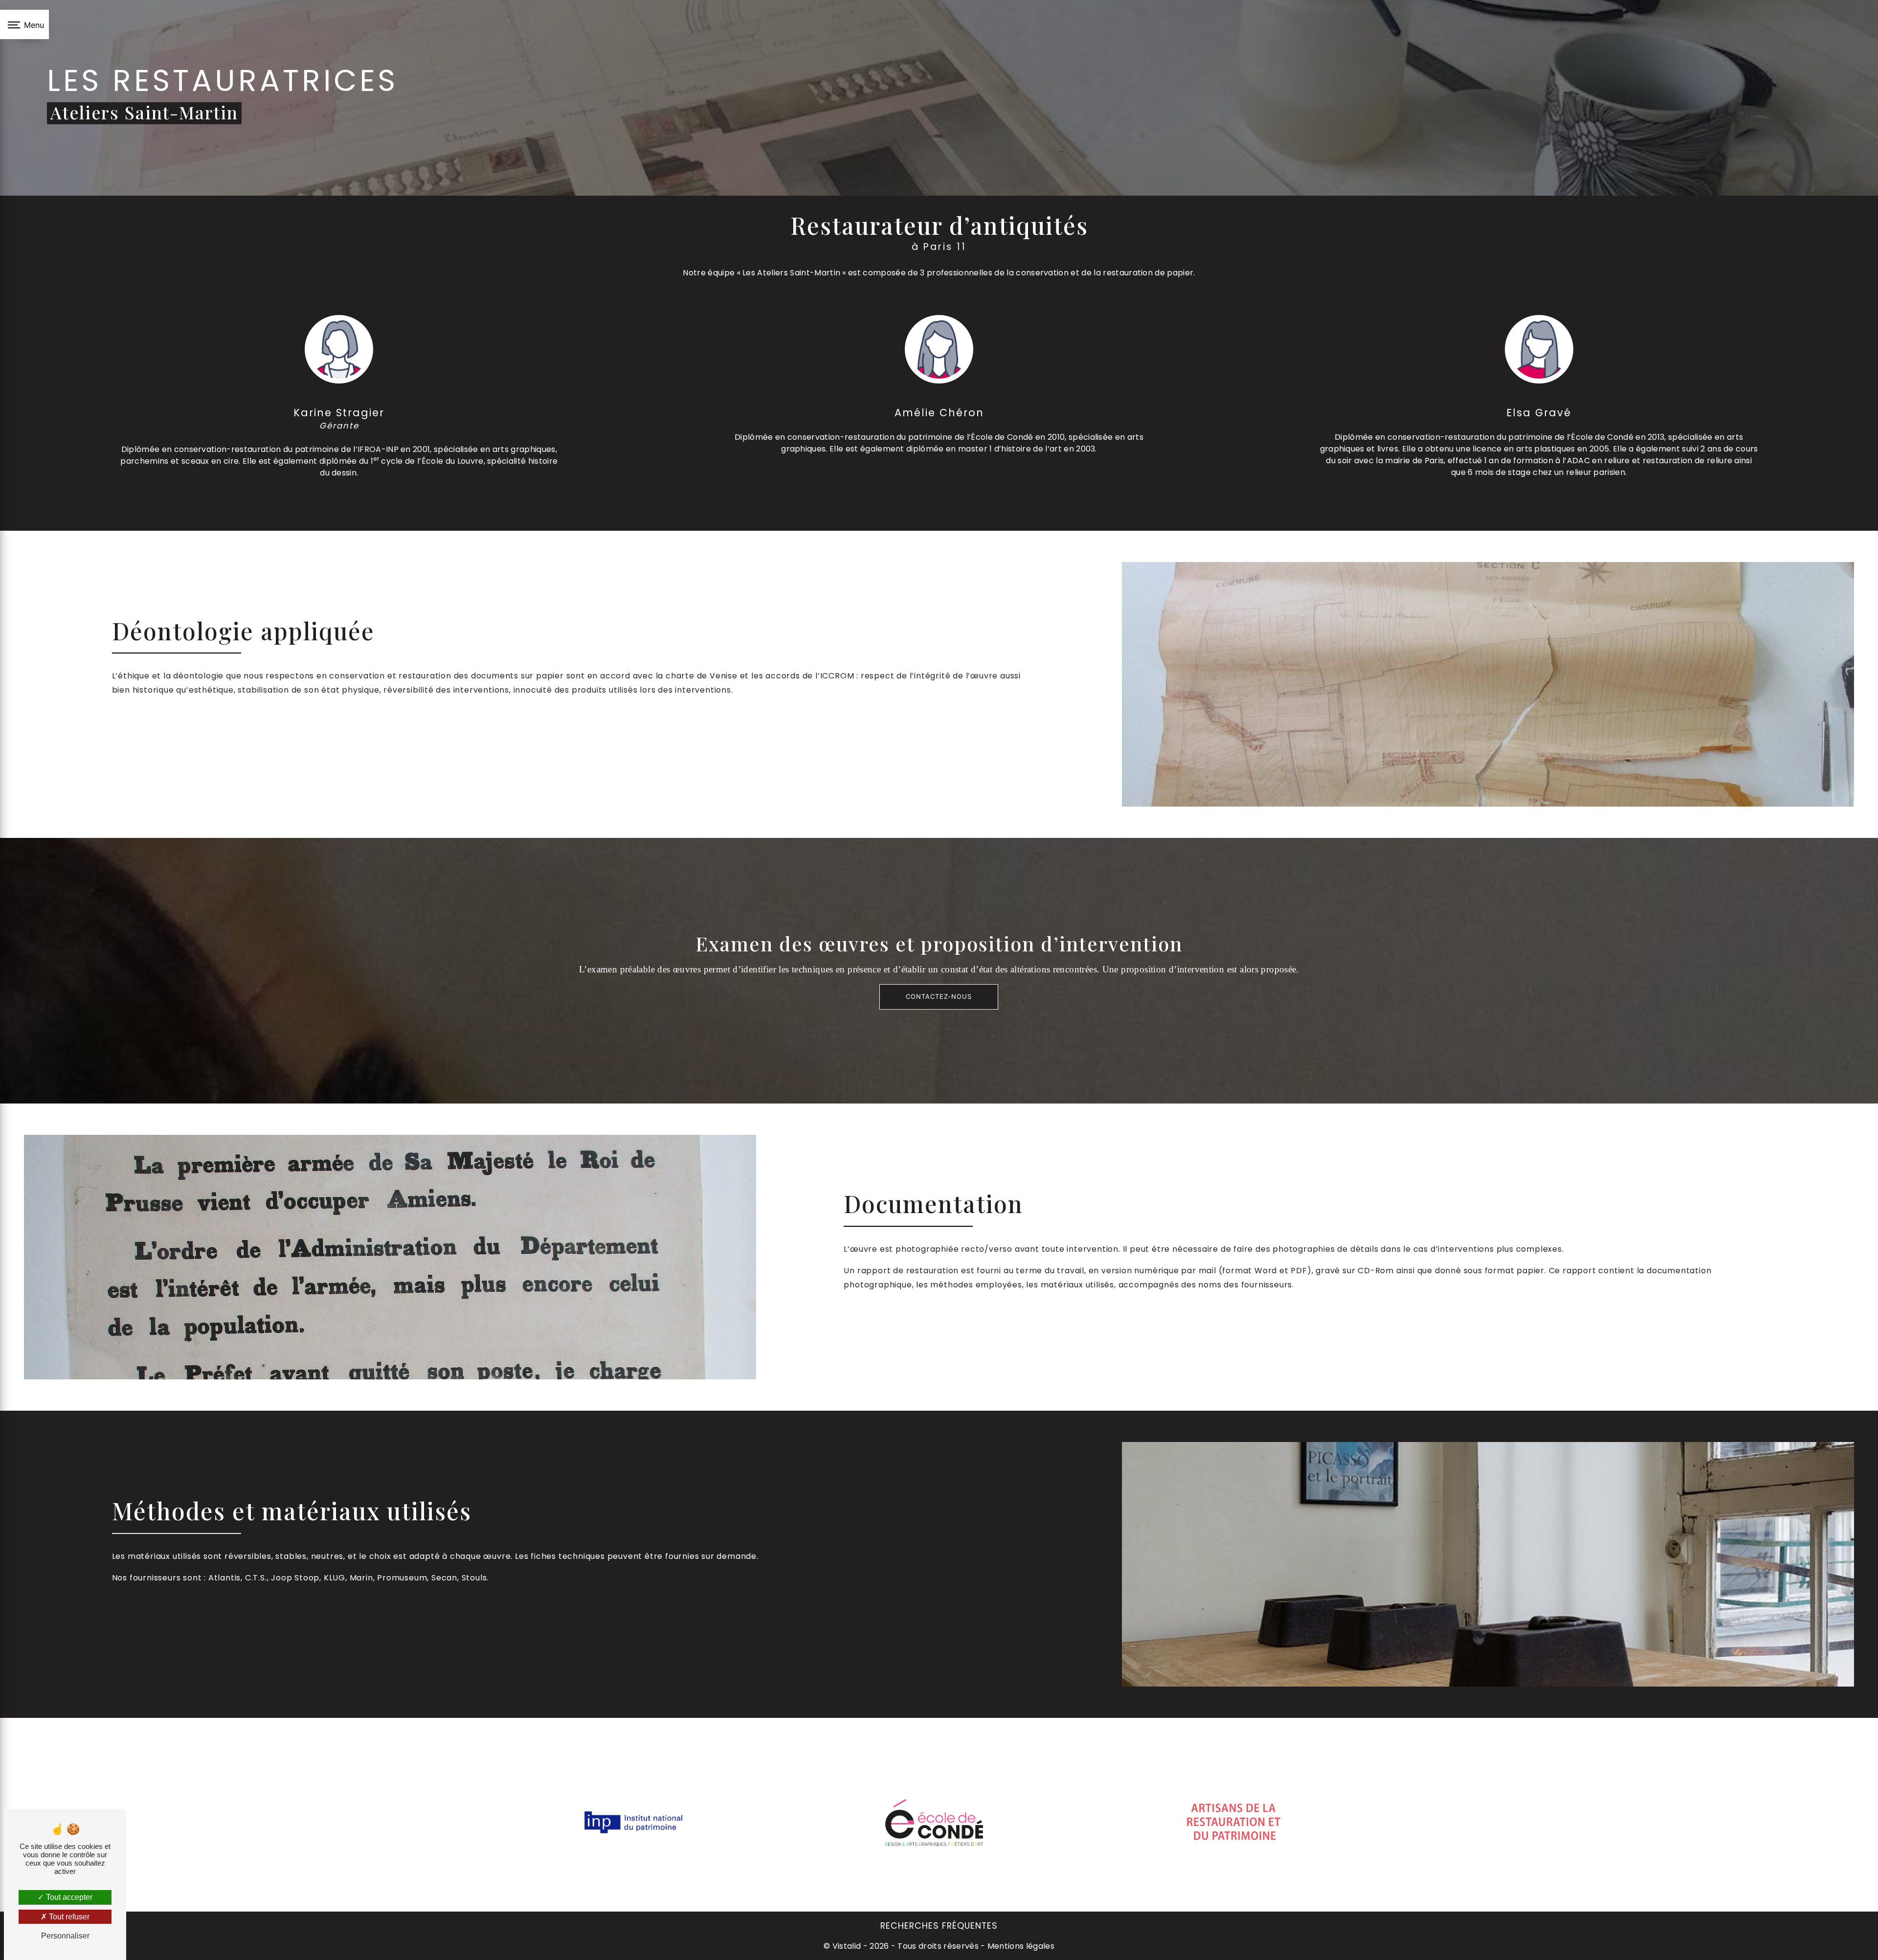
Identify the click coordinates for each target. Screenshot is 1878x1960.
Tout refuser (68, 1917)
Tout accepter (68, 1897)
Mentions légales (1020, 1946)
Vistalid (847, 1946)
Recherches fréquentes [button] (939, 1926)
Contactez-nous (939, 996)
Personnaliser (65, 1936)
